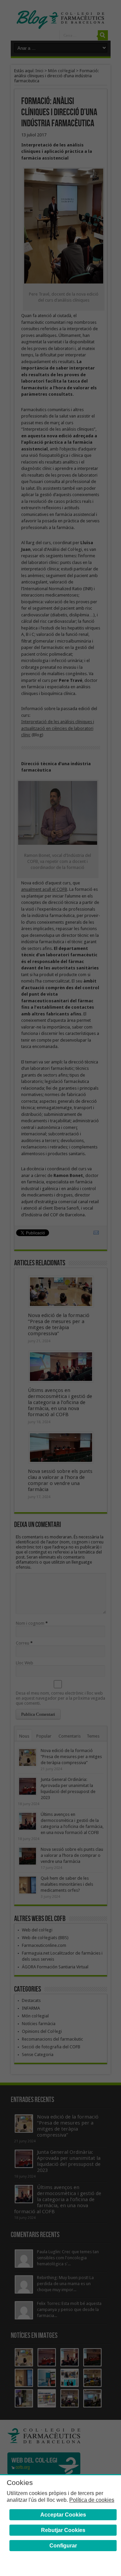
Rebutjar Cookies (63, 2530)
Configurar (63, 2546)
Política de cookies (92, 2500)
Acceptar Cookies (63, 2515)
